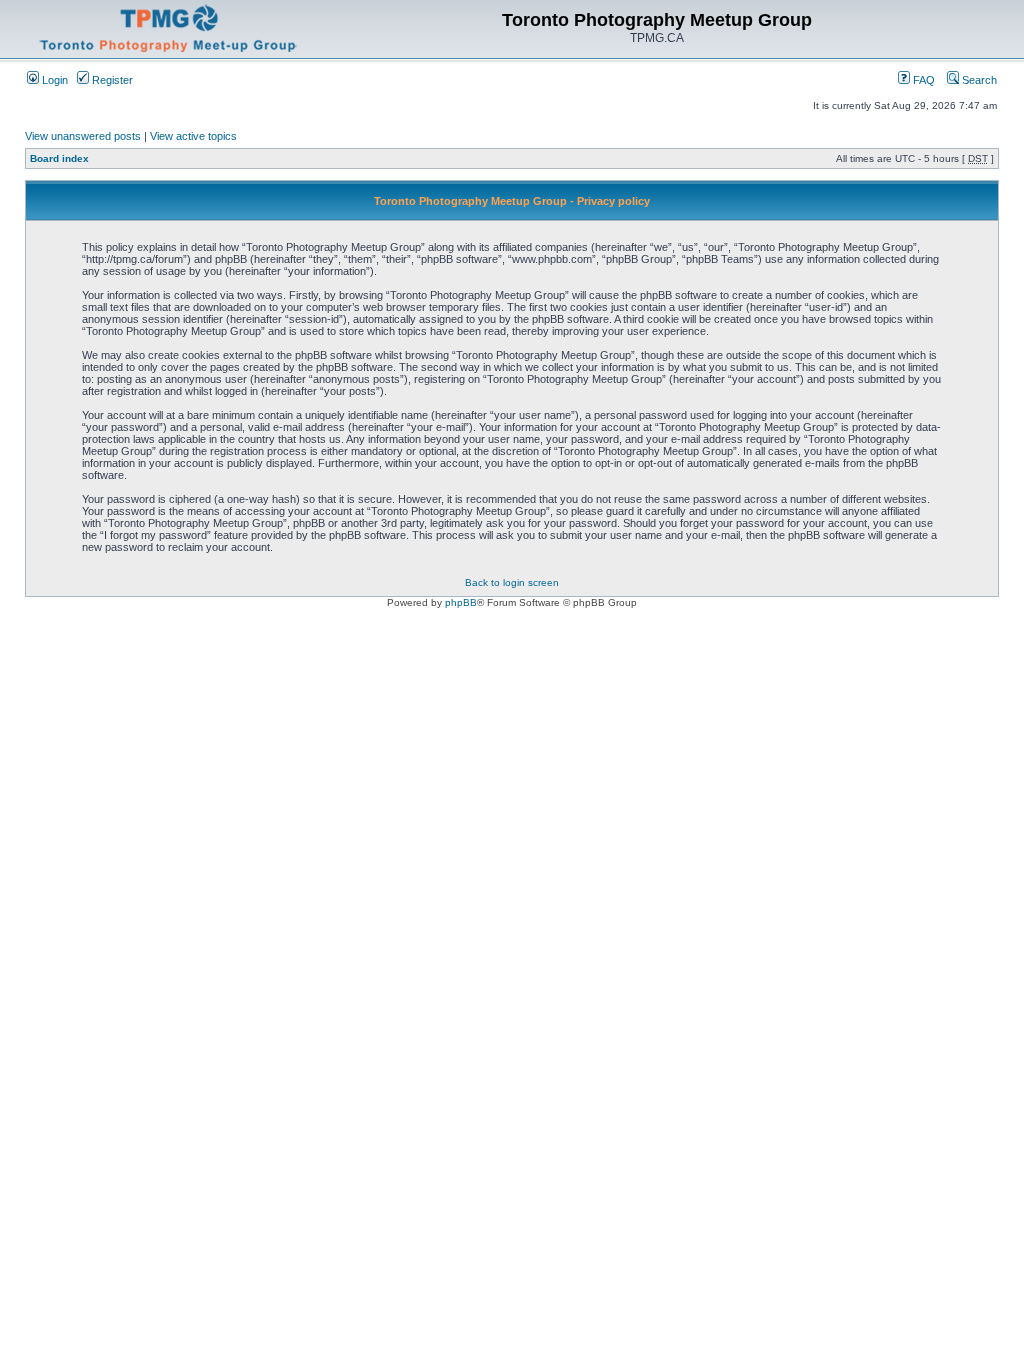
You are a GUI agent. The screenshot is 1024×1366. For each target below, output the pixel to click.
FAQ (922, 80)
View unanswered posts (83, 136)
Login (53, 80)
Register (111, 80)
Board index (59, 158)
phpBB (461, 602)
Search (978, 80)
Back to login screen (512, 582)
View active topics (193, 136)
